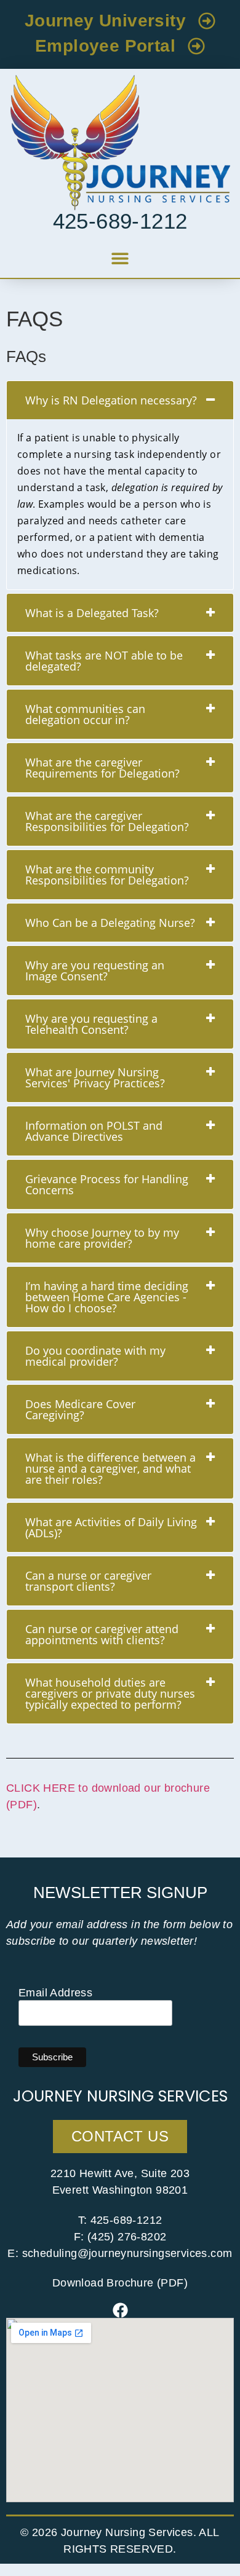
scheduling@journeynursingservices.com (127, 2253)
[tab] (120, 400)
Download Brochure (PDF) (120, 2283)
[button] (120, 258)
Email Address (55, 1993)
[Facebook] (120, 2310)
